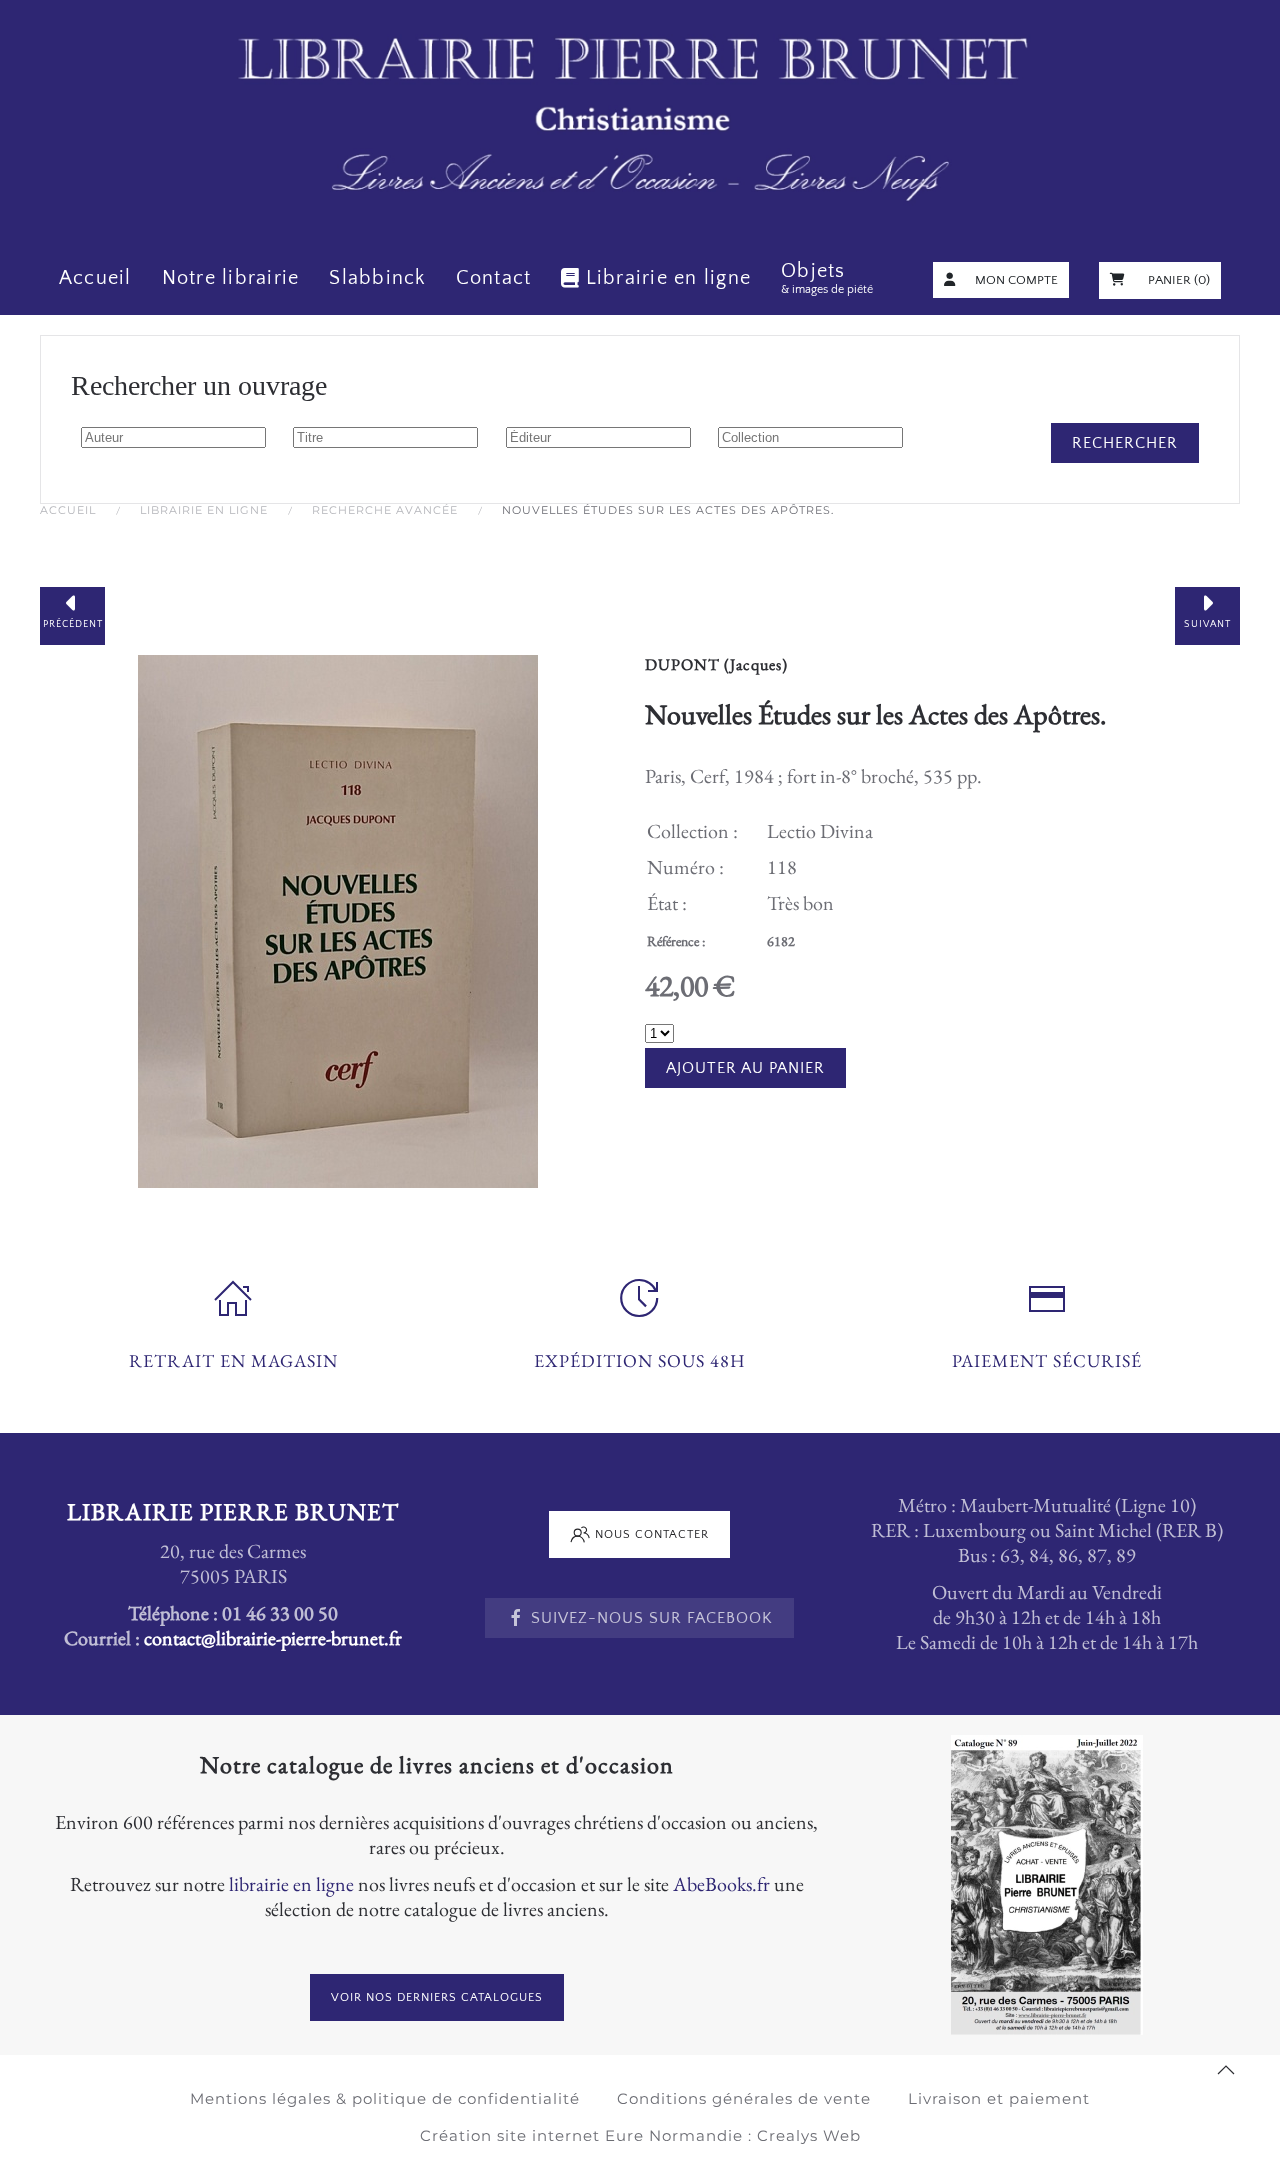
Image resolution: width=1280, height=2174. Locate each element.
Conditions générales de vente (744, 2098)
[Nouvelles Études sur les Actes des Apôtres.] (338, 918)
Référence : (676, 941)
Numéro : (685, 867)
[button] (1226, 2070)
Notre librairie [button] (231, 278)
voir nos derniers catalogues (437, 1997)
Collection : (692, 831)
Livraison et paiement (999, 2098)
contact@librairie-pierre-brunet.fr (273, 1638)
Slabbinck (377, 278)
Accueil (95, 278)
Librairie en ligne (668, 278)
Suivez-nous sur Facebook (652, 1618)
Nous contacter (652, 1534)
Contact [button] (494, 278)
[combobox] (173, 437)
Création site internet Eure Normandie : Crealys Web (640, 2135)
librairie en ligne (291, 1884)
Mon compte (1016, 280)
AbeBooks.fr (721, 1884)
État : (667, 903)
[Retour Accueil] (640, 120)
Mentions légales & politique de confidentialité (385, 2098)
